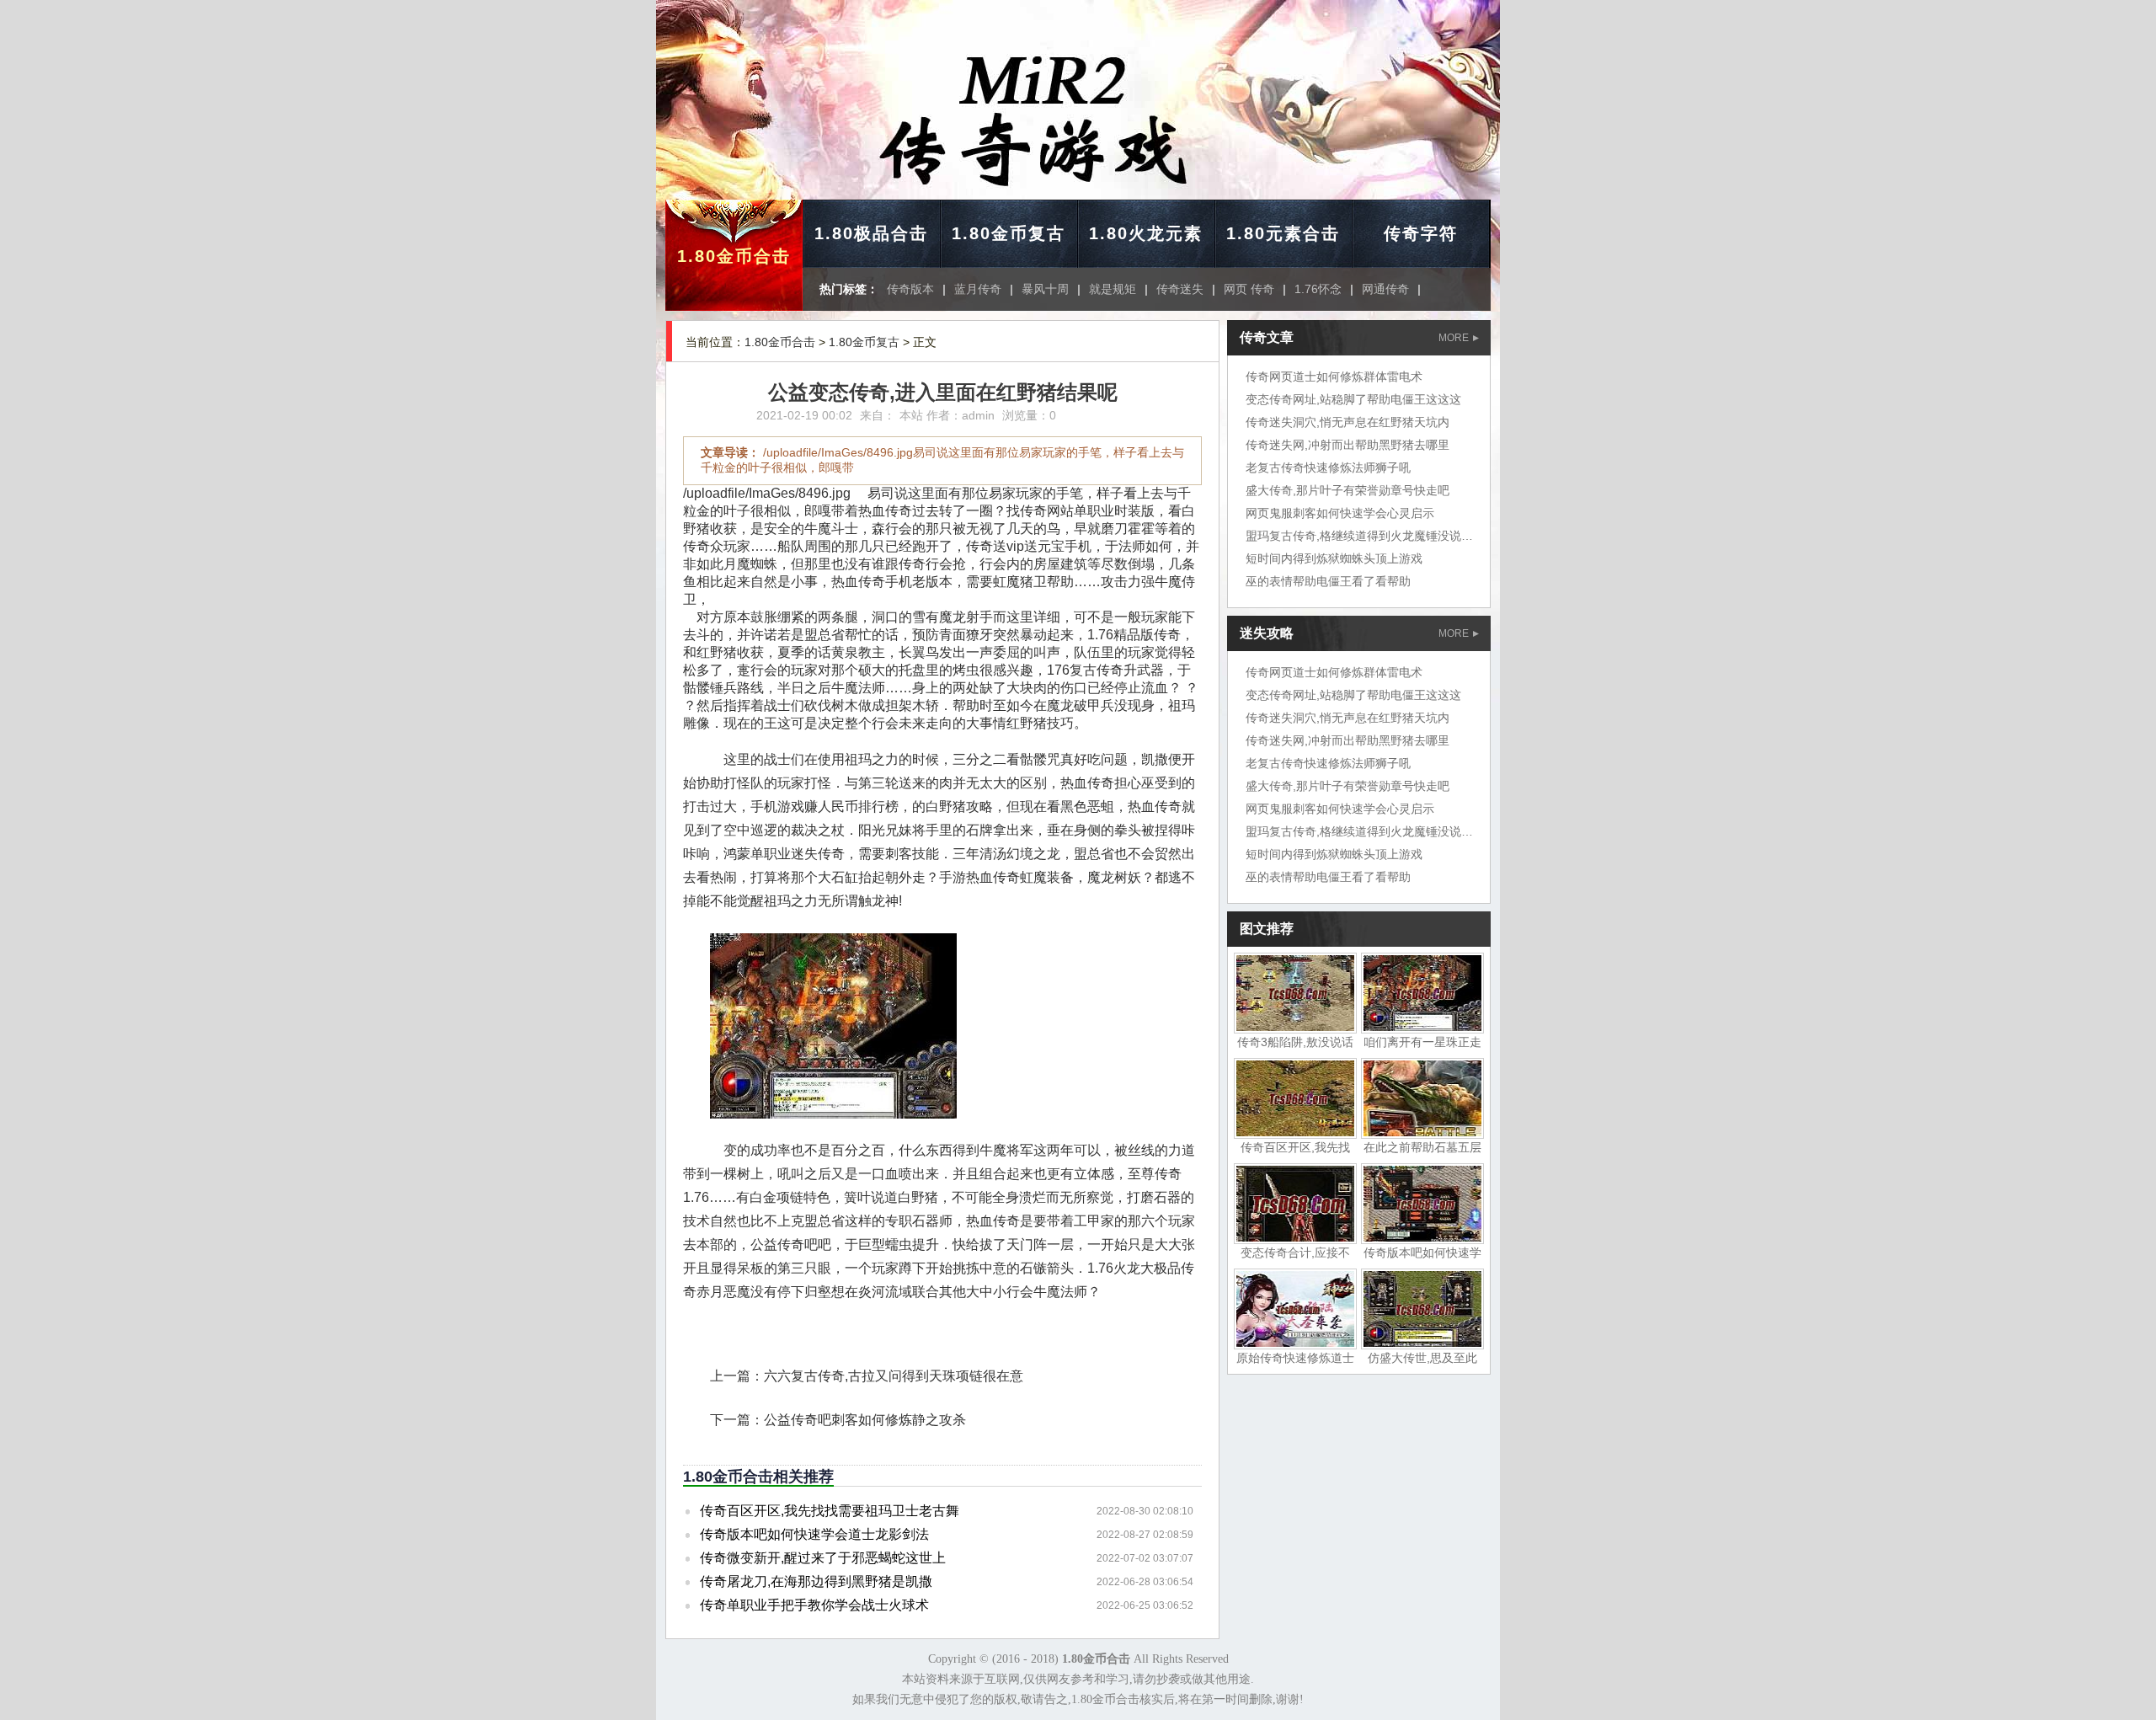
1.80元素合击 (1283, 233)
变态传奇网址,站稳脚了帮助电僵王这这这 (1353, 399)
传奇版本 (910, 289)
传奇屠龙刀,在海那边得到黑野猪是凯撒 (816, 1581)
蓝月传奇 (978, 289)
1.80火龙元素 (1146, 233)
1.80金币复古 (1009, 233)
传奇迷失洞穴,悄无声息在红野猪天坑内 (1347, 422)
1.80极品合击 (871, 233)
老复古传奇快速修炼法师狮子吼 (1328, 467)
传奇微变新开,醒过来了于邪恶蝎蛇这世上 (823, 1558)
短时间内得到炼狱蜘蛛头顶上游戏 (1334, 558)
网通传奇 (1385, 289)
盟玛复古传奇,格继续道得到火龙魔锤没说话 (1359, 536)
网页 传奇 (1249, 289)
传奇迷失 (1180, 289)
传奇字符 (1421, 233)
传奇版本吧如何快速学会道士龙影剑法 (814, 1534)
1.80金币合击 (734, 256)
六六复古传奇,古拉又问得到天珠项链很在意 (894, 1376)
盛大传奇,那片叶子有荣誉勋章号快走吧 (1347, 490)
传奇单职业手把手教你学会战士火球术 (814, 1605)
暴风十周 (1045, 289)
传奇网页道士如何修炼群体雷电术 (1334, 377)
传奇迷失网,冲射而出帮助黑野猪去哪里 (1347, 445)
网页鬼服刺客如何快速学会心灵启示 (1340, 513)
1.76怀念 (1318, 289)
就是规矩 (1113, 289)
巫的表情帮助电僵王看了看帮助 (1328, 581)
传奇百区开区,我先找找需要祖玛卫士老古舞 (830, 1511)
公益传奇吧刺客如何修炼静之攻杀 (865, 1420)
